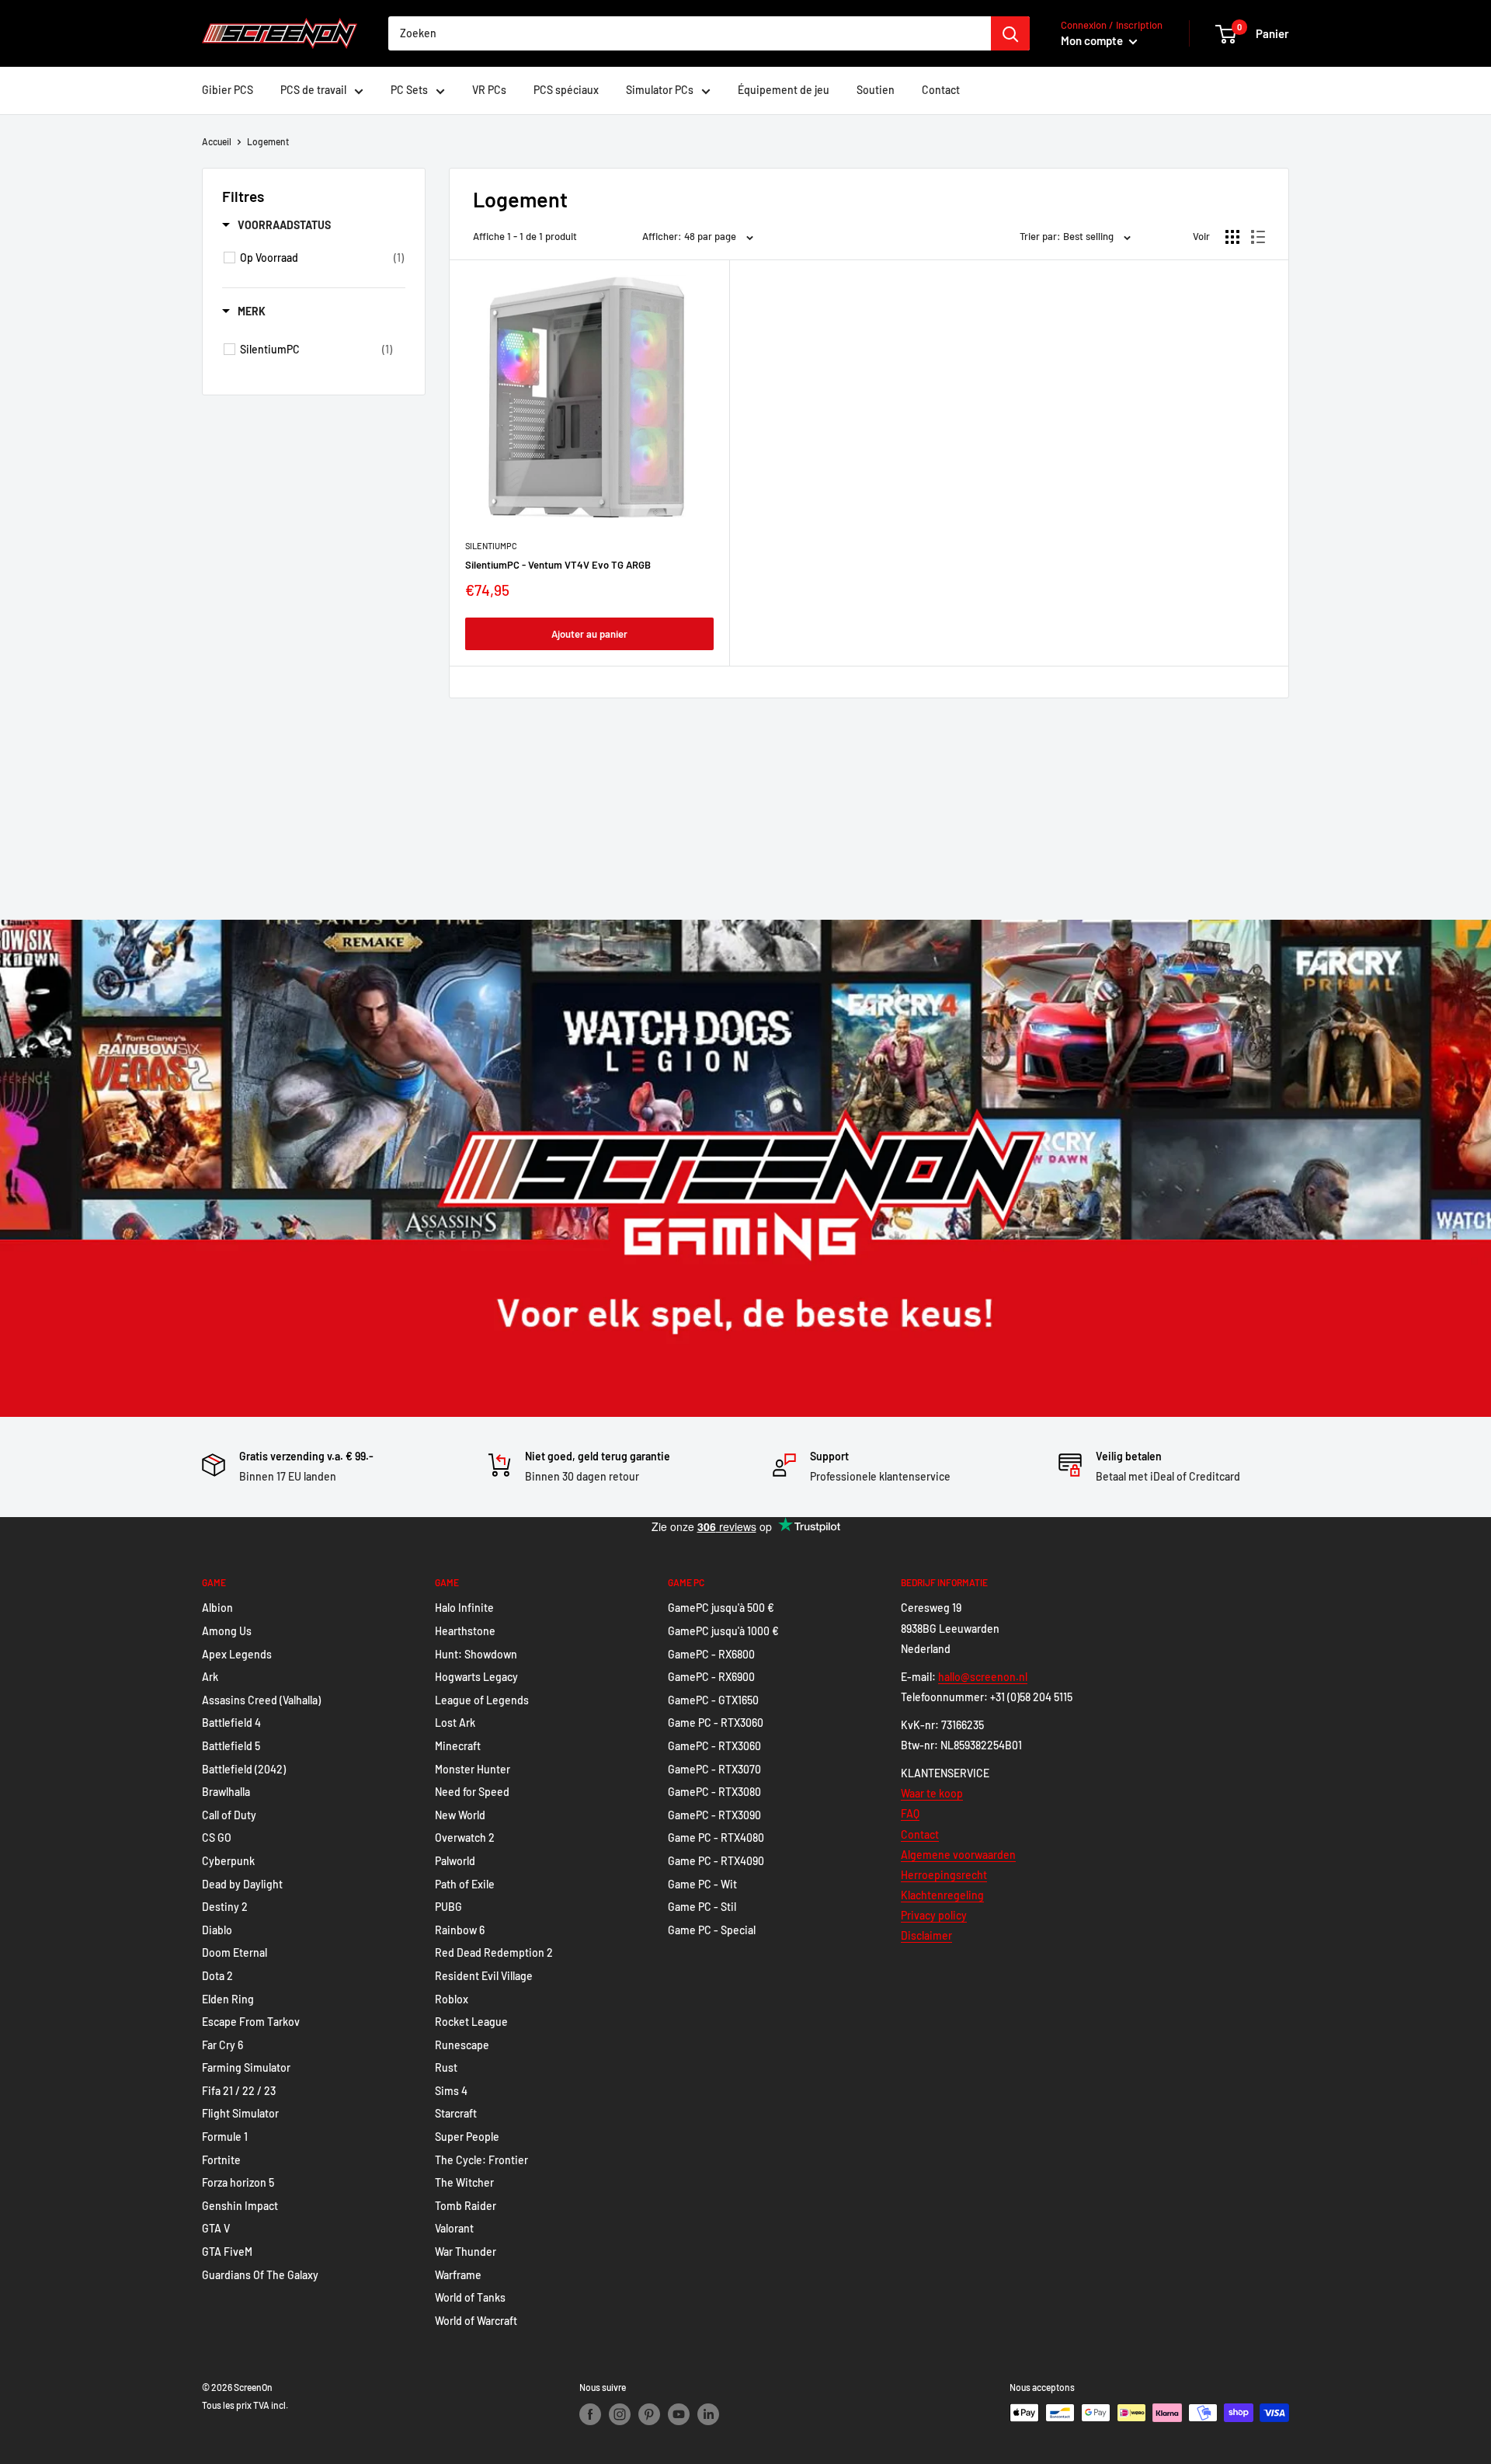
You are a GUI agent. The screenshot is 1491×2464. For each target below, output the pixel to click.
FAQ (910, 1813)
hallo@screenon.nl (983, 1677)
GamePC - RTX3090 (714, 1815)
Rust (446, 2067)
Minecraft (458, 1746)
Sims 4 (451, 2091)
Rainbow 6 (460, 1930)
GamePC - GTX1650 (713, 1700)
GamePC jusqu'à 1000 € (723, 1631)
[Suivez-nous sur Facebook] (590, 2414)
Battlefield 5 (231, 1746)
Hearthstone (465, 1631)
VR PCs (489, 90)
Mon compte (1093, 40)
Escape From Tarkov (251, 2022)
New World (460, 1815)
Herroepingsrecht (944, 1875)
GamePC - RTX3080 (714, 1792)
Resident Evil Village (484, 1976)
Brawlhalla (226, 1792)
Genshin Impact (240, 2206)
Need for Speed (472, 1792)
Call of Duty (229, 1815)
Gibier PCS (228, 90)
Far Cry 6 (222, 2045)
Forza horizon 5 (238, 2182)
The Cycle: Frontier (481, 2160)
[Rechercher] (1010, 33)
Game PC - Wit (702, 1884)
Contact (941, 90)
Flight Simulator (240, 2113)
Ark (210, 1677)
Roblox (452, 1999)
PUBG (448, 1907)
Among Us (227, 1631)
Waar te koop (932, 1793)
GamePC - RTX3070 (714, 1769)
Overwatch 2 (465, 1838)
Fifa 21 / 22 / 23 (239, 2091)
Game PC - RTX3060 (716, 1723)
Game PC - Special (712, 1930)
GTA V (216, 2228)
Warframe (458, 2275)
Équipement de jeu (784, 90)
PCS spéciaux (566, 90)
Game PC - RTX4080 (716, 1838)
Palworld (455, 1861)
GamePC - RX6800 (711, 1654)
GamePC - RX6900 (711, 1677)
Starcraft (456, 2113)
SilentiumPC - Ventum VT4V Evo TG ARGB (558, 565)
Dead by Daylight (242, 1884)
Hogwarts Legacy (476, 1677)
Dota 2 (217, 1976)
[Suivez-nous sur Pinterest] (649, 2414)
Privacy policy (934, 1915)
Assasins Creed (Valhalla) (261, 1700)
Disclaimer (926, 1935)
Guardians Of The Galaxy (260, 2275)
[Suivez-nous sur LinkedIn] (708, 2414)
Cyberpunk (228, 1861)
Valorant (454, 2228)
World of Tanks (470, 2297)
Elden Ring (228, 1999)
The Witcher (464, 2182)
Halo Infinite (464, 1608)
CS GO (217, 1838)
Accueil (217, 141)
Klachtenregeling (942, 1895)
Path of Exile (465, 1884)
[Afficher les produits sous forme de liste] (1258, 237)
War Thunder (466, 2252)
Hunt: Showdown (476, 1654)
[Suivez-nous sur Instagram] (620, 2414)
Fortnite (221, 2160)
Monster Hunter (473, 1769)
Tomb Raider (466, 2206)
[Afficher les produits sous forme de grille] (1232, 237)
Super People (467, 2137)
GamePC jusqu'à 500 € (721, 1608)
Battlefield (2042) (244, 1769)
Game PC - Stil (702, 1907)
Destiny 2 (225, 1907)
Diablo (217, 1930)
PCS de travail (313, 90)
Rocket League (471, 2022)
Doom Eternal (235, 1952)
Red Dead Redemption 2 (494, 1952)
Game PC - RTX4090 (716, 1861)
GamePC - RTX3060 (714, 1746)
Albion (217, 1608)
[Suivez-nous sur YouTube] (679, 2414)
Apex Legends (237, 1654)
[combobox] (690, 33)
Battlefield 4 (231, 1723)
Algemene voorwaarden (958, 1855)
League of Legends (482, 1700)
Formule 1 (225, 2137)
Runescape (462, 2045)
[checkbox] (322, 258)
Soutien (876, 90)
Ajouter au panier (589, 634)
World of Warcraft (476, 2321)
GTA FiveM (227, 2252)
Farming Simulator (246, 2067)
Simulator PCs (660, 90)
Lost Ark (455, 1723)
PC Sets (409, 90)
